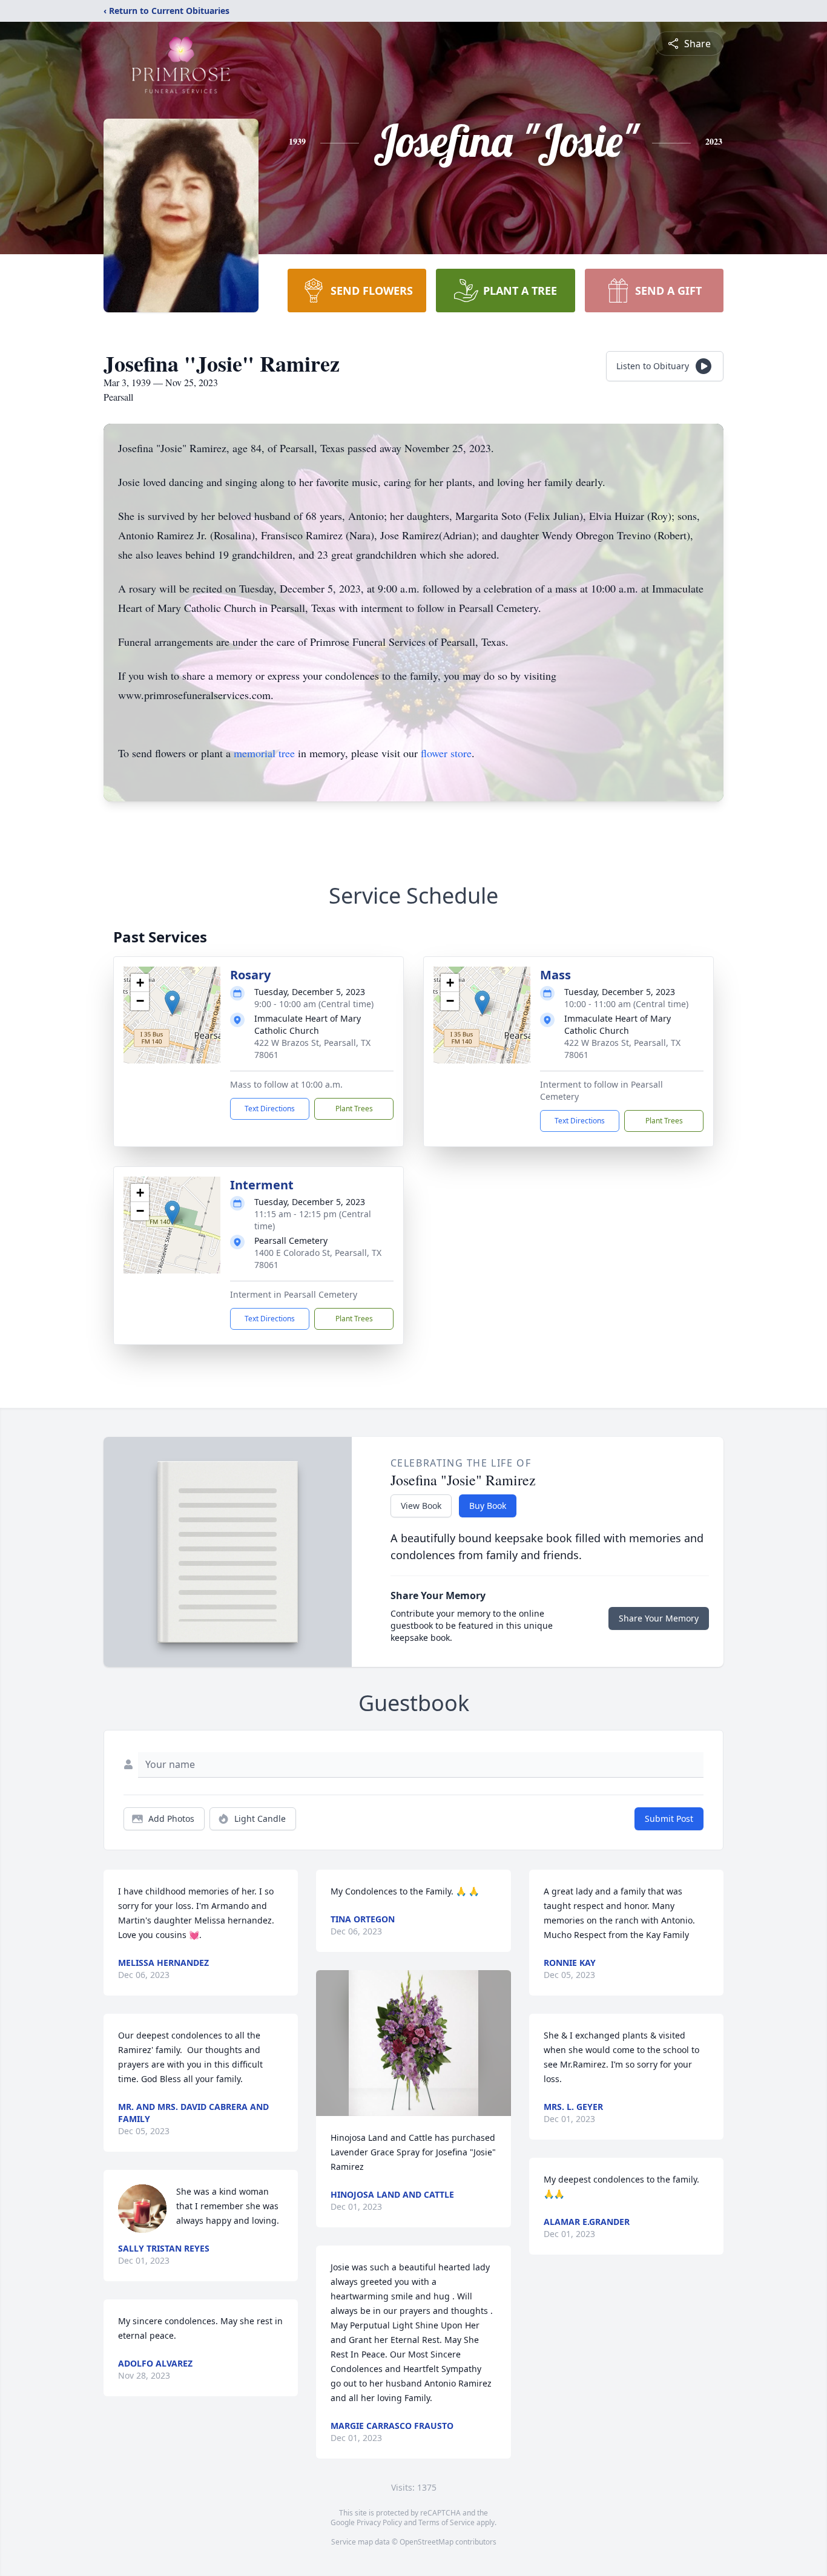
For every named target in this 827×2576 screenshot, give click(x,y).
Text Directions (270, 1109)
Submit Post (669, 1819)
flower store (446, 753)
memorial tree (264, 753)
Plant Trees (354, 1109)
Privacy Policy (379, 2522)
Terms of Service (446, 2522)
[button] (172, 1003)
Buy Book (488, 1506)
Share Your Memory (659, 1618)
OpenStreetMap (427, 2542)
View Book (421, 1506)
